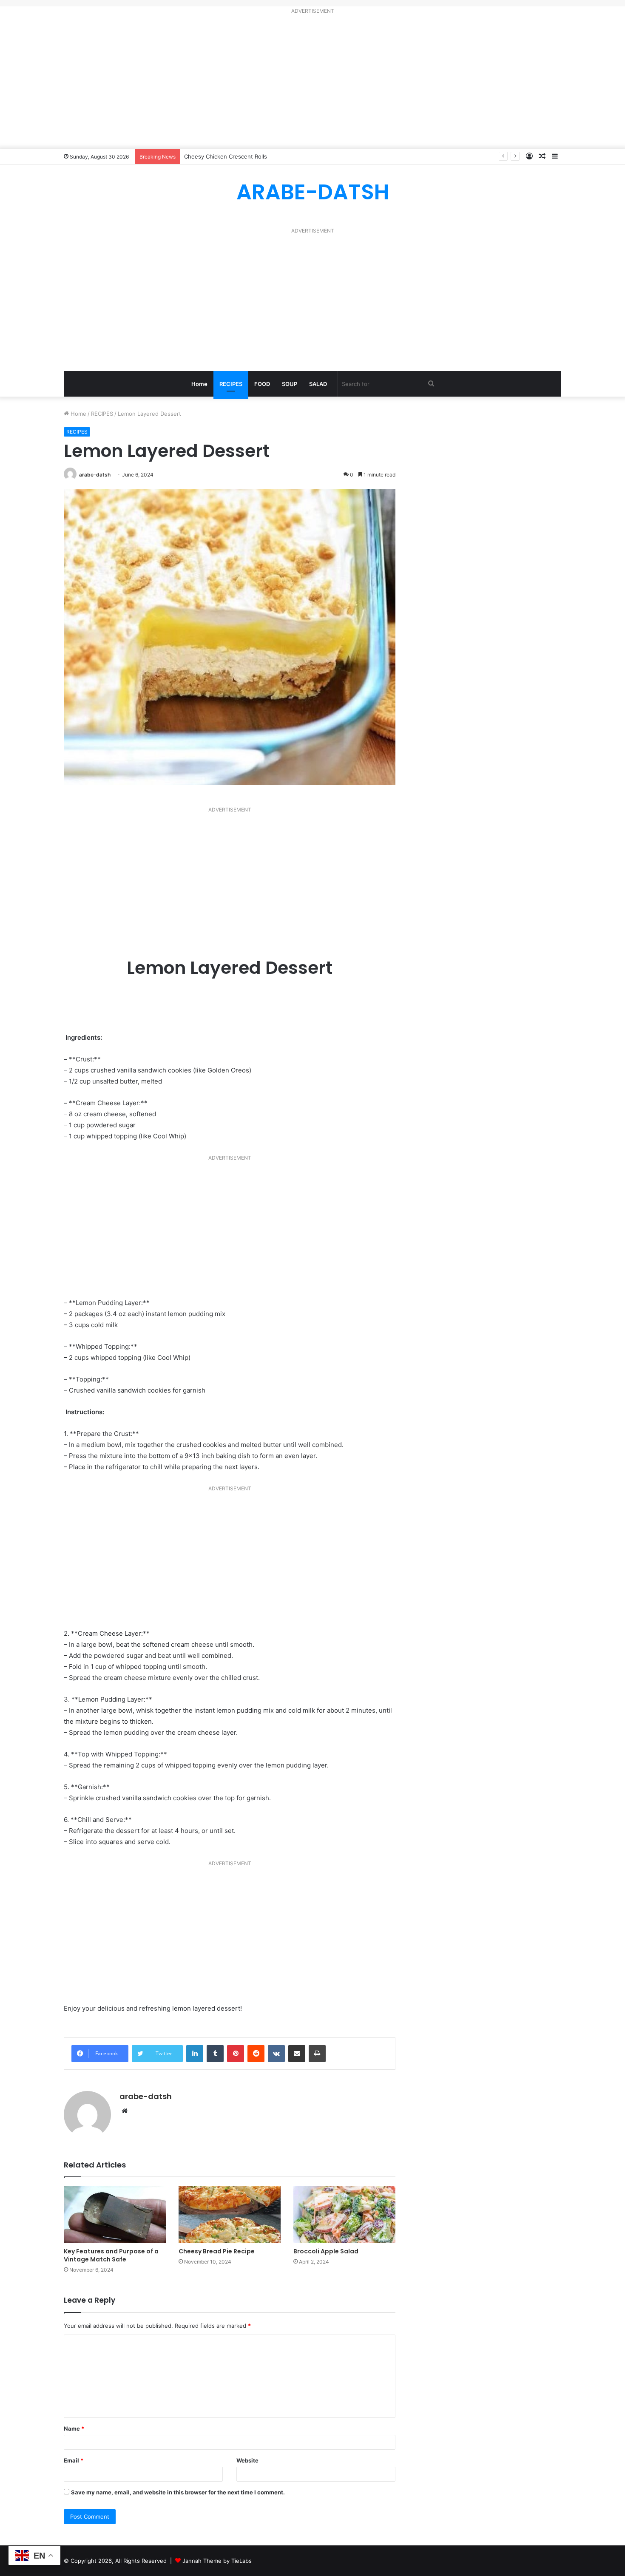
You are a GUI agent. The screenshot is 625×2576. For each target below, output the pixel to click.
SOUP (290, 384)
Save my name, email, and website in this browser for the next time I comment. (178, 2492)
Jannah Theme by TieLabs (217, 2561)
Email (74, 2460)
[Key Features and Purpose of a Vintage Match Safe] (115, 2214)
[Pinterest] (236, 2054)
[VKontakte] (276, 2054)
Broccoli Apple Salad (326, 2251)
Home (199, 384)
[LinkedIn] (195, 2054)
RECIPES (231, 384)
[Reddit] (256, 2054)
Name (74, 2428)
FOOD (262, 384)
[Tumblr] (215, 2054)
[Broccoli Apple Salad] (344, 2214)
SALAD (318, 384)
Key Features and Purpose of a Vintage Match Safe (111, 2255)
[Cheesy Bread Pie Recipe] (230, 2214)
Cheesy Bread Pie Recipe (217, 2251)
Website (247, 2460)
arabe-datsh (95, 475)
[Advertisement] (312, 83)
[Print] (317, 2054)
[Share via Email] (297, 2054)
